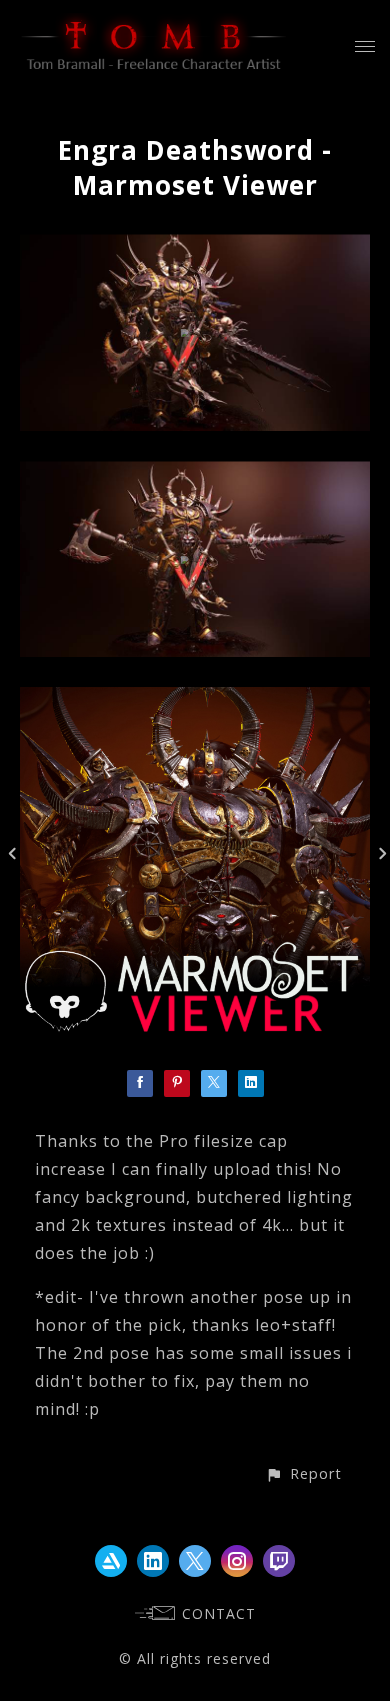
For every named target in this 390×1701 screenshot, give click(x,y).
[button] (303, 1473)
